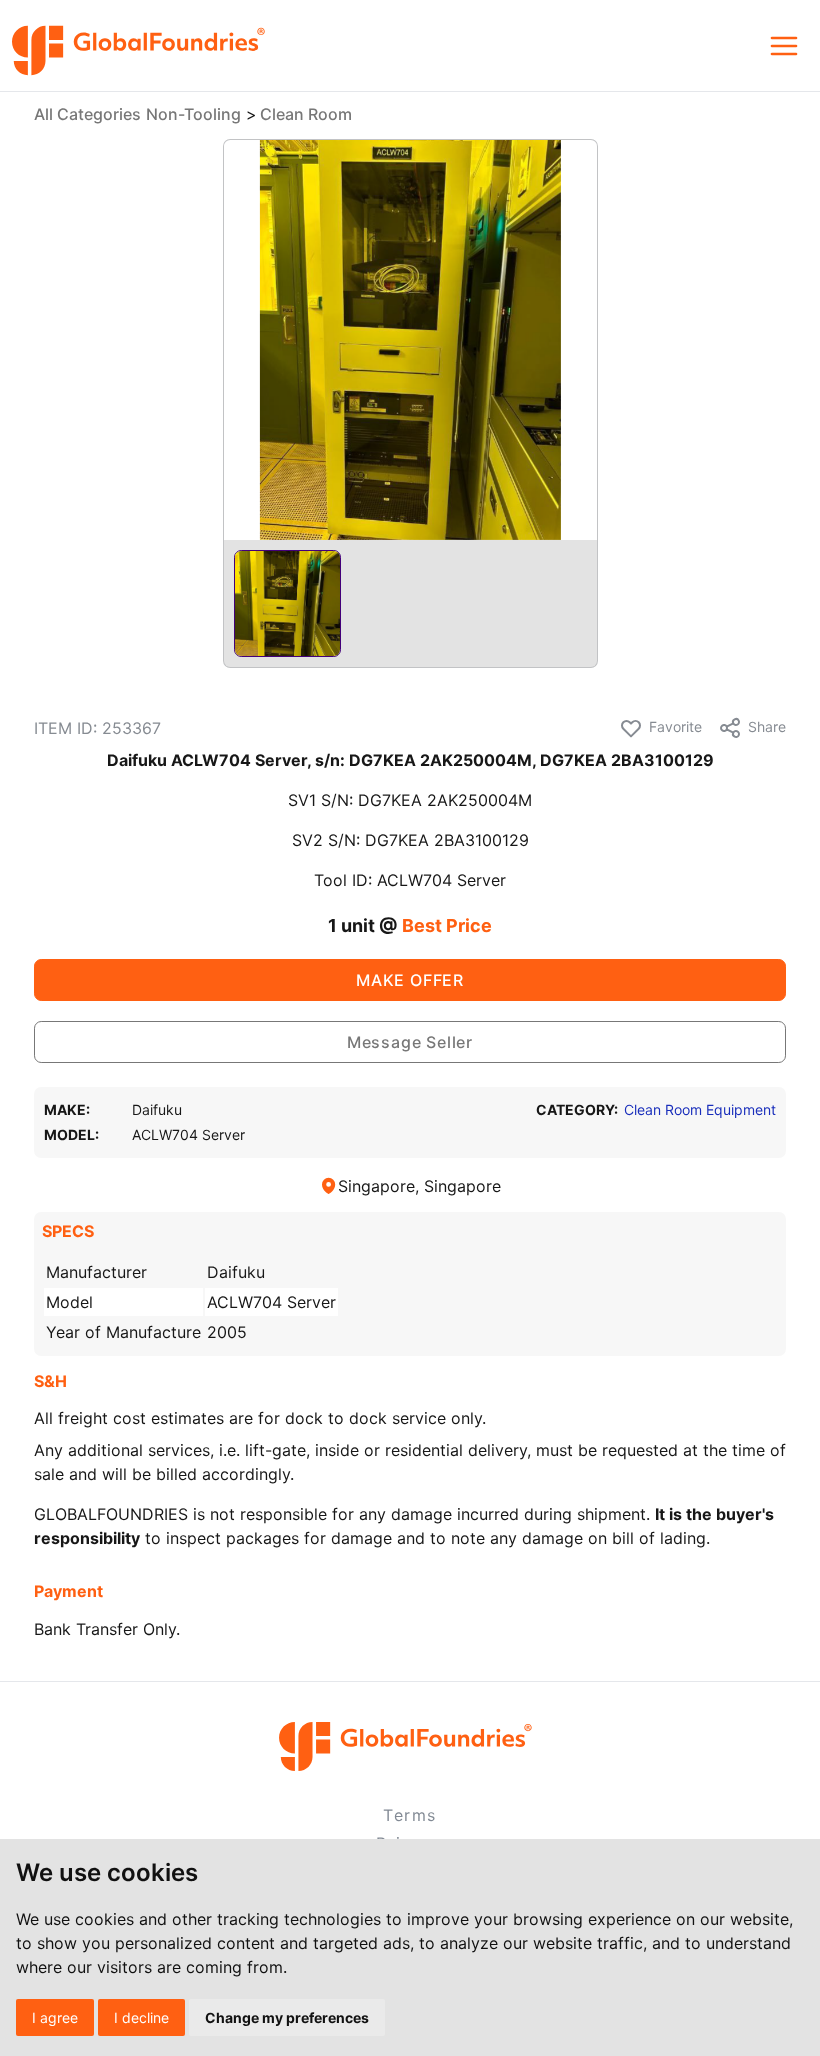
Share (767, 726)
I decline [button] (141, 2017)
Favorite (675, 726)
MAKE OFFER (410, 980)
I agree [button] (55, 2017)
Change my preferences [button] (287, 2017)
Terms (410, 1815)
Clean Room (306, 114)
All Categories (87, 114)
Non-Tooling (193, 114)
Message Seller (410, 1042)
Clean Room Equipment (700, 1109)
